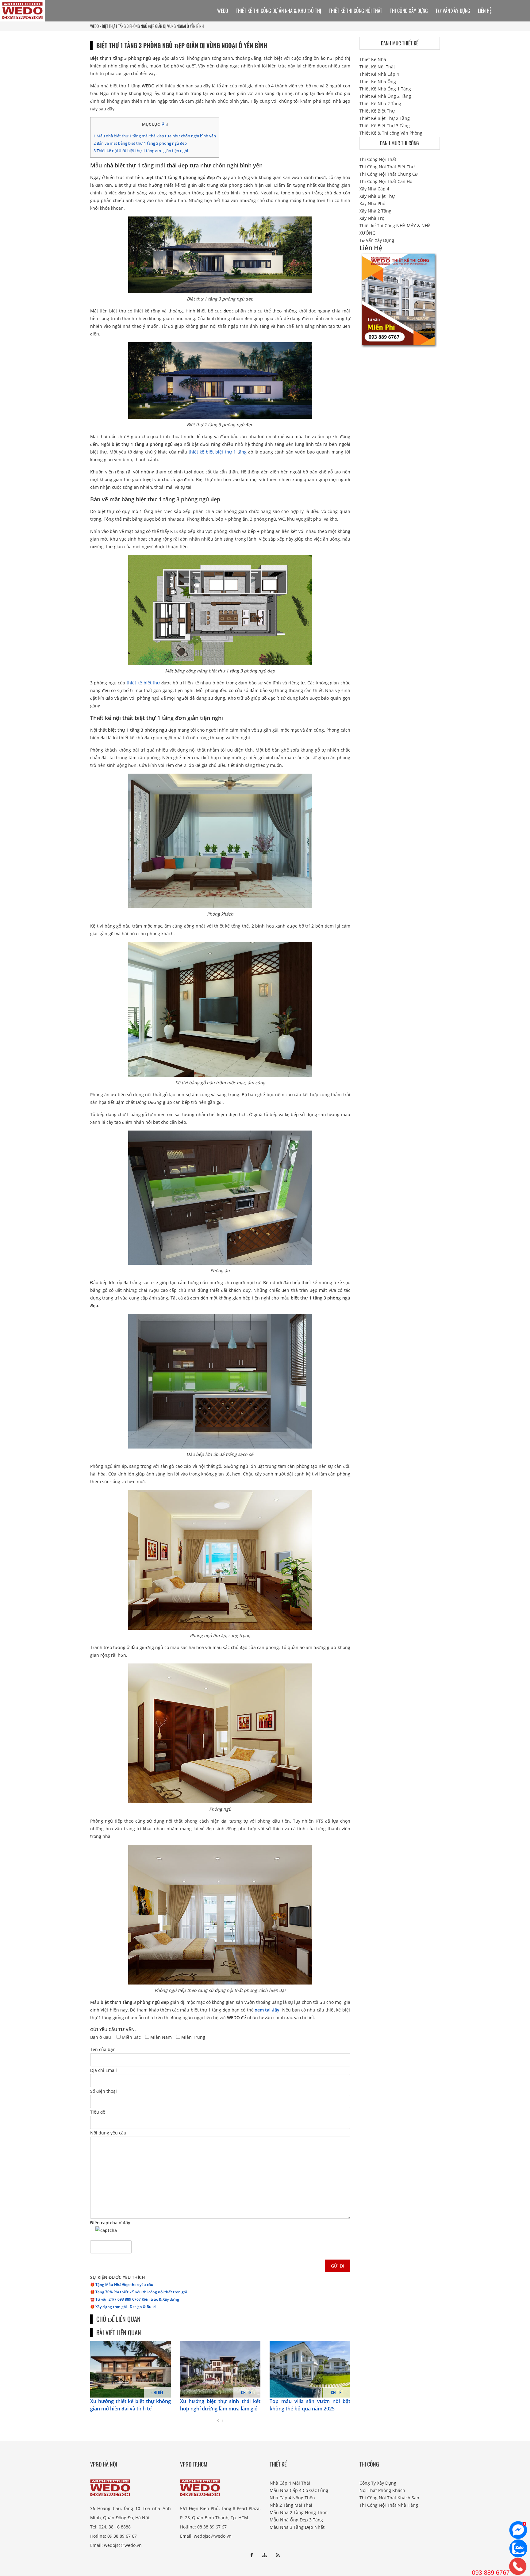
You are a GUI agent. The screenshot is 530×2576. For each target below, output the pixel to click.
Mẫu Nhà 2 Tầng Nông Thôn (299, 2512)
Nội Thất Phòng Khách (382, 2490)
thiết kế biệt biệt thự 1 (213, 452)
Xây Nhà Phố (372, 203)
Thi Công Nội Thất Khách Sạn (389, 2498)
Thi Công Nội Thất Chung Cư (389, 174)
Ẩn (164, 124)
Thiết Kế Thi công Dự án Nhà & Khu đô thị (278, 11)
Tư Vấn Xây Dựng (453, 11)
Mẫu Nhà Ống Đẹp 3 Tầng (296, 2520)
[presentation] (218, 2421)
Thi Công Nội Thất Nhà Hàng (389, 2505)
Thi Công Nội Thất (378, 159)
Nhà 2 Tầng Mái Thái (291, 2505)
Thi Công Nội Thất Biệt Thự (387, 167)
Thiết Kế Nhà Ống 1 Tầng (385, 89)
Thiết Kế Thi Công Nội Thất (355, 11)
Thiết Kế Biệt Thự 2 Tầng (385, 118)
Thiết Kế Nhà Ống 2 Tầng (385, 96)
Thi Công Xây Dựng (409, 11)
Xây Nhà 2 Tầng (375, 211)
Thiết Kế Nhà (373, 59)
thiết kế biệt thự (143, 683)
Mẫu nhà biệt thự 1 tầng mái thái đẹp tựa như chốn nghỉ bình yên (155, 136)
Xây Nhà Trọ (372, 218)
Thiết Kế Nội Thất (377, 67)
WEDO (94, 26)
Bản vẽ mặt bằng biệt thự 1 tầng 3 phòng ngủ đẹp (140, 143)
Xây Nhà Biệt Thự (377, 196)
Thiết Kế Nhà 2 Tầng (380, 103)
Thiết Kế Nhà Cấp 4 (379, 74)
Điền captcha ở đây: (111, 2223)
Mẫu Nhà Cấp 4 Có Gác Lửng (299, 2490)
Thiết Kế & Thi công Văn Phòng (391, 133)
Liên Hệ (485, 11)
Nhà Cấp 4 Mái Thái (290, 2483)
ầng (243, 452)
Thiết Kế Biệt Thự (377, 111)
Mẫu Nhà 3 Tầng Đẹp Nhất (297, 2527)
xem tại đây (267, 2010)
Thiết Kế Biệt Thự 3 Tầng (385, 126)
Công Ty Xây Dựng (378, 2483)
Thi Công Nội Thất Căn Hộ (386, 181)
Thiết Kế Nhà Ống (378, 81)
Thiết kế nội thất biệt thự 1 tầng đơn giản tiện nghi (141, 151)
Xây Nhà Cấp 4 (374, 189)
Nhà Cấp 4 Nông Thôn (292, 2498)
